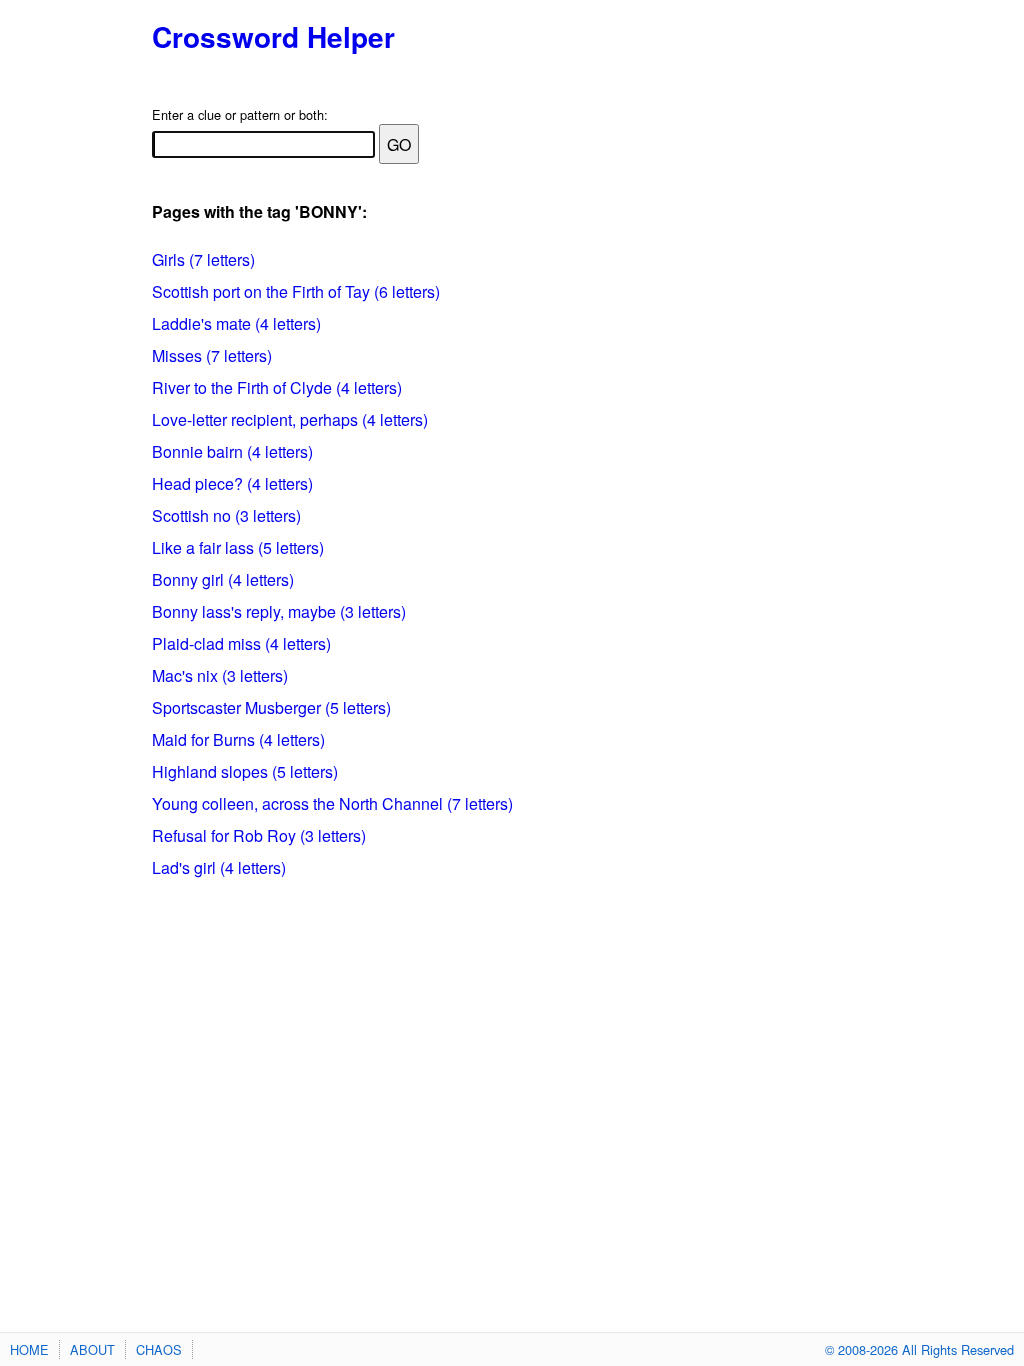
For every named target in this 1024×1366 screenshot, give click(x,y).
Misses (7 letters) (212, 355)
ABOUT (92, 1349)
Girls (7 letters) (203, 259)
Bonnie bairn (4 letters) (232, 451)
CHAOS (159, 1349)
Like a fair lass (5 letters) (238, 547)
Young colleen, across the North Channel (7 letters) (332, 803)
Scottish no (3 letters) (226, 515)
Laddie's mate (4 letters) (236, 323)
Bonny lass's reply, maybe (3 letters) (279, 611)
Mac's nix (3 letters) (220, 675)
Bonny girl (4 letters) (223, 579)
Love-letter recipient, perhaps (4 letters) (290, 419)
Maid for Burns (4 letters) (238, 739)
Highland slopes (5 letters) (245, 771)
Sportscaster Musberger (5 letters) (271, 707)
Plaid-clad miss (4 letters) (241, 643)
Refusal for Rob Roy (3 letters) (259, 835)
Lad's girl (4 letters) (219, 867)
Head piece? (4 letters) (232, 483)
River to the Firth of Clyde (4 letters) (277, 387)
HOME (29, 1349)
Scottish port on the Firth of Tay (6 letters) (296, 291)
